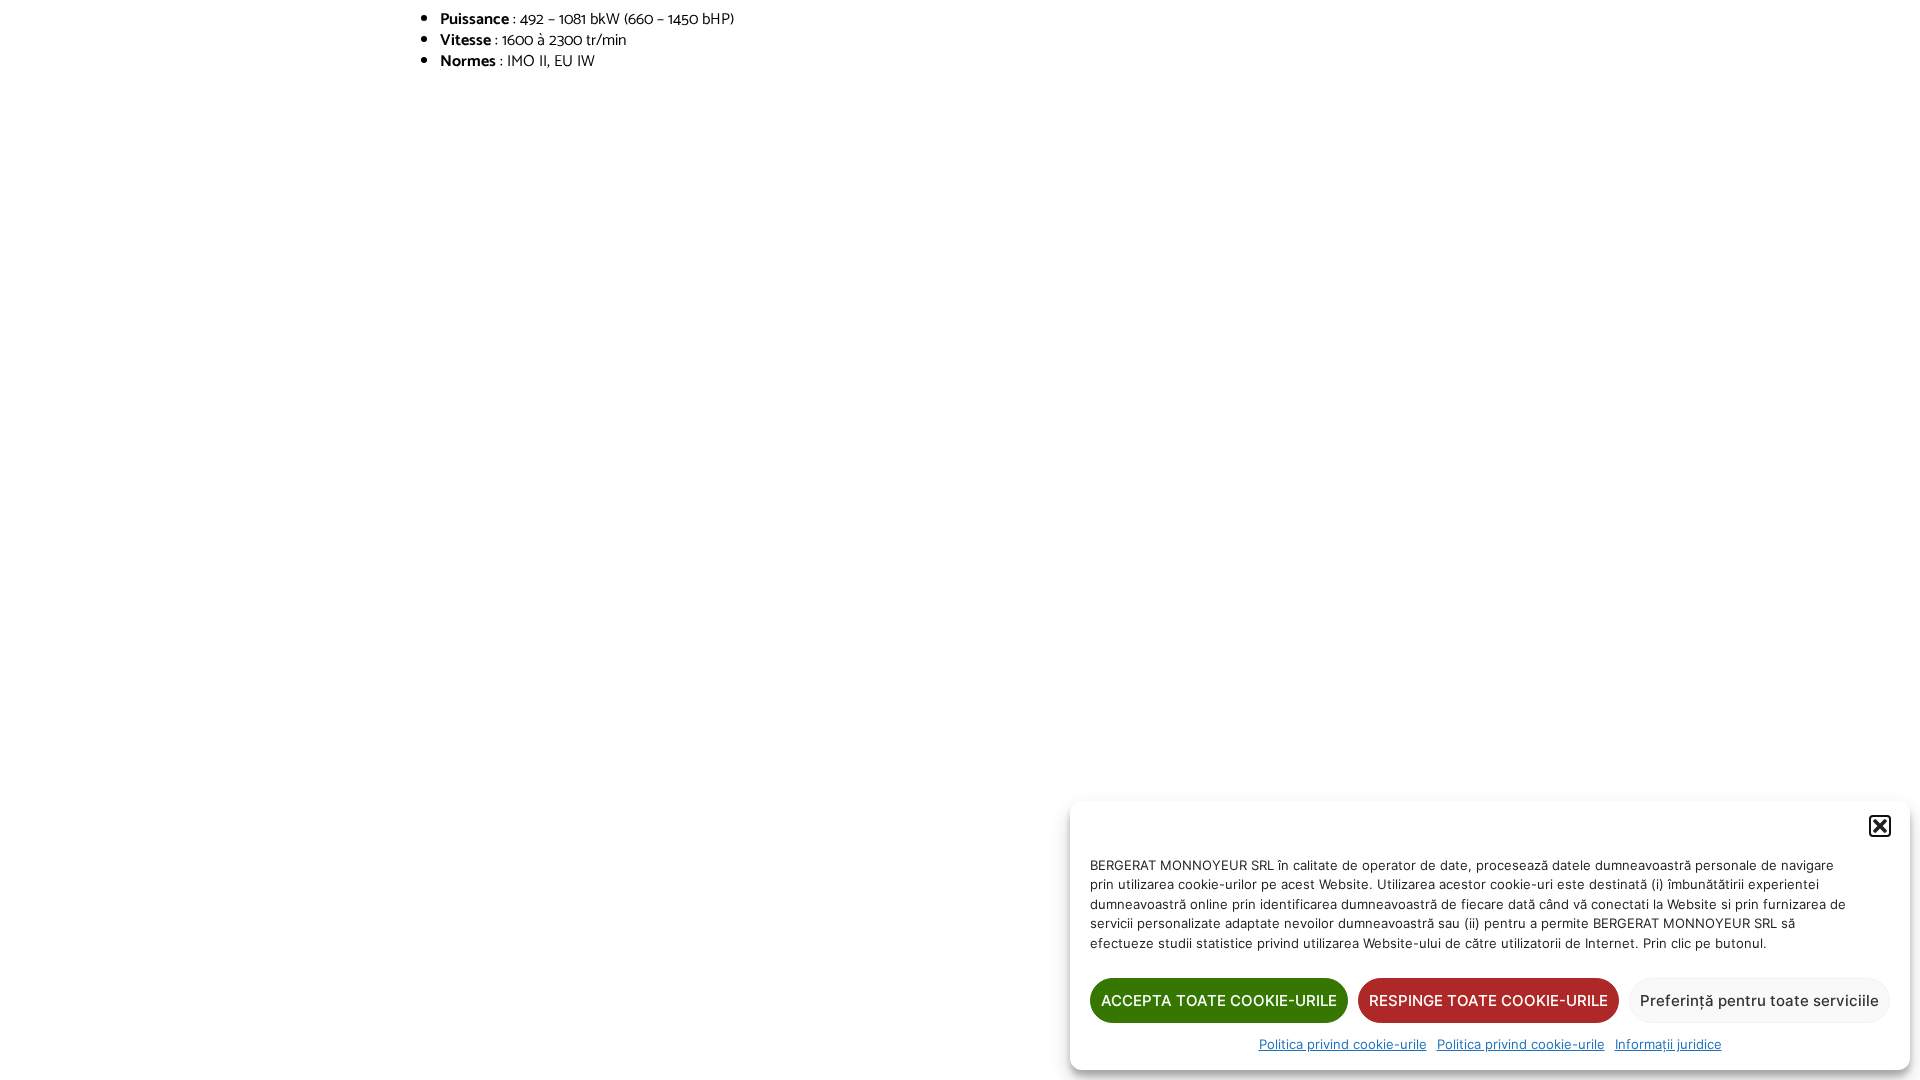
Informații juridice (1668, 1044)
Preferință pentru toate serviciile (1759, 1000)
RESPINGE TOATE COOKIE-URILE (1488, 1000)
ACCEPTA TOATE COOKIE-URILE (1219, 1000)
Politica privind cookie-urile (1343, 1044)
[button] (1880, 826)
